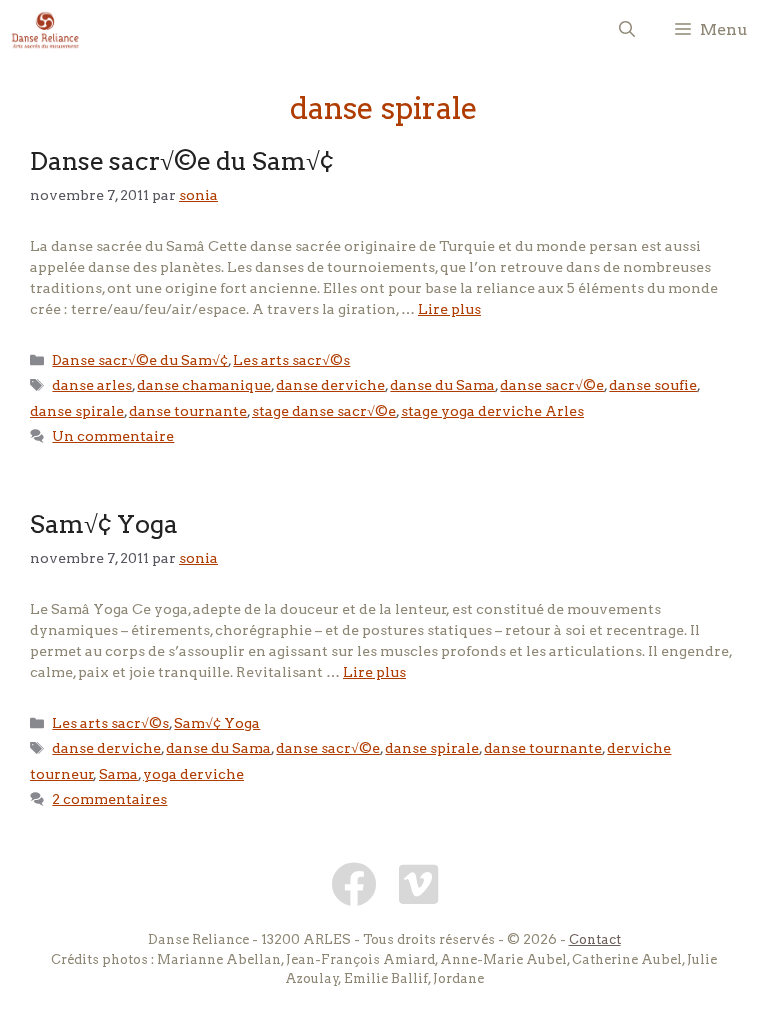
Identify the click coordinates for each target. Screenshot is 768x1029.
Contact (595, 939)
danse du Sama (442, 385)
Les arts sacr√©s (291, 360)
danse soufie (653, 385)
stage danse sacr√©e (324, 411)
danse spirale (77, 411)
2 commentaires (109, 799)
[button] (627, 30)
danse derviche (330, 385)
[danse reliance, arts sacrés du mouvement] (45, 30)
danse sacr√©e (552, 385)
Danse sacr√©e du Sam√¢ (182, 161)
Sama (118, 774)
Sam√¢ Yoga (104, 524)
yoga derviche (193, 774)
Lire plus (449, 309)
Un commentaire (113, 436)
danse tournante (188, 411)
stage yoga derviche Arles (492, 411)
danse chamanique (204, 385)
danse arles (92, 385)
